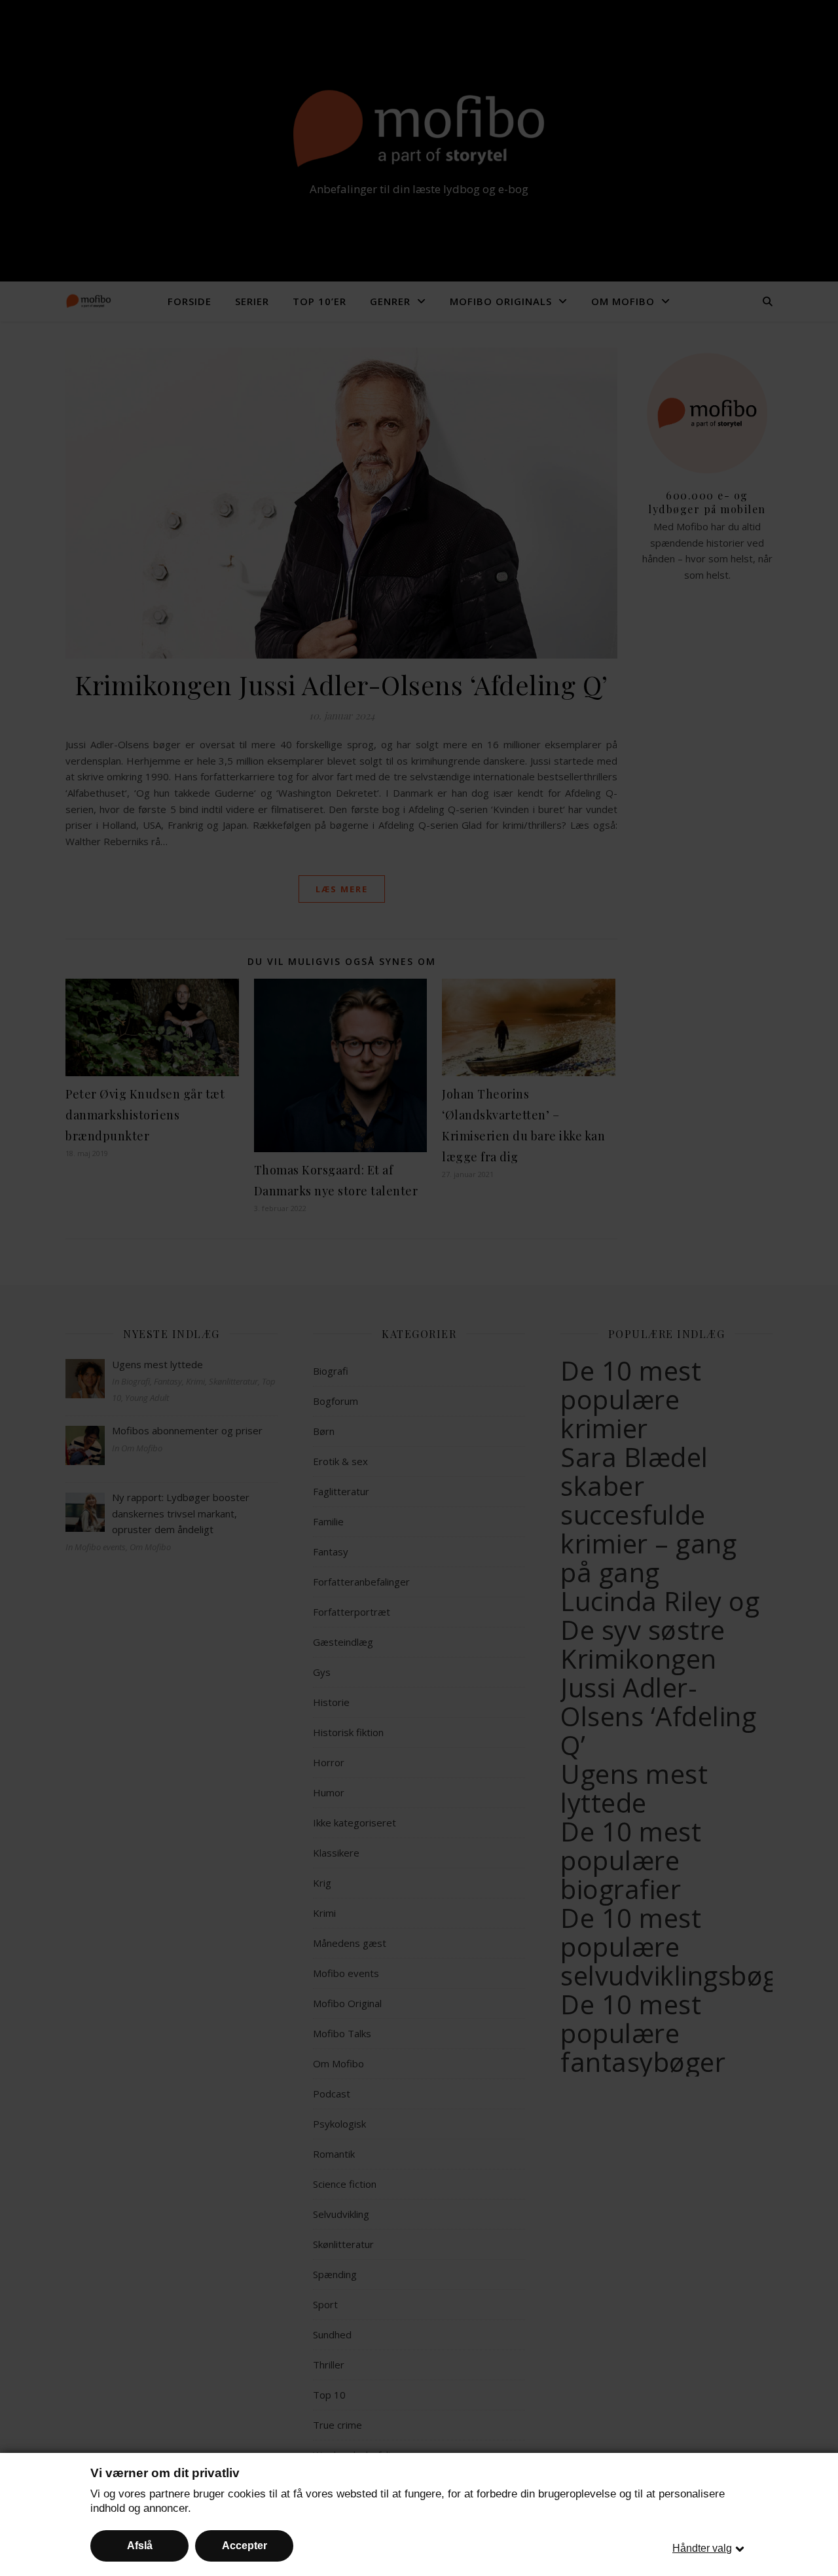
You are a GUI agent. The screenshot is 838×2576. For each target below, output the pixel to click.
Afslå (140, 2546)
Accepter (245, 2546)
